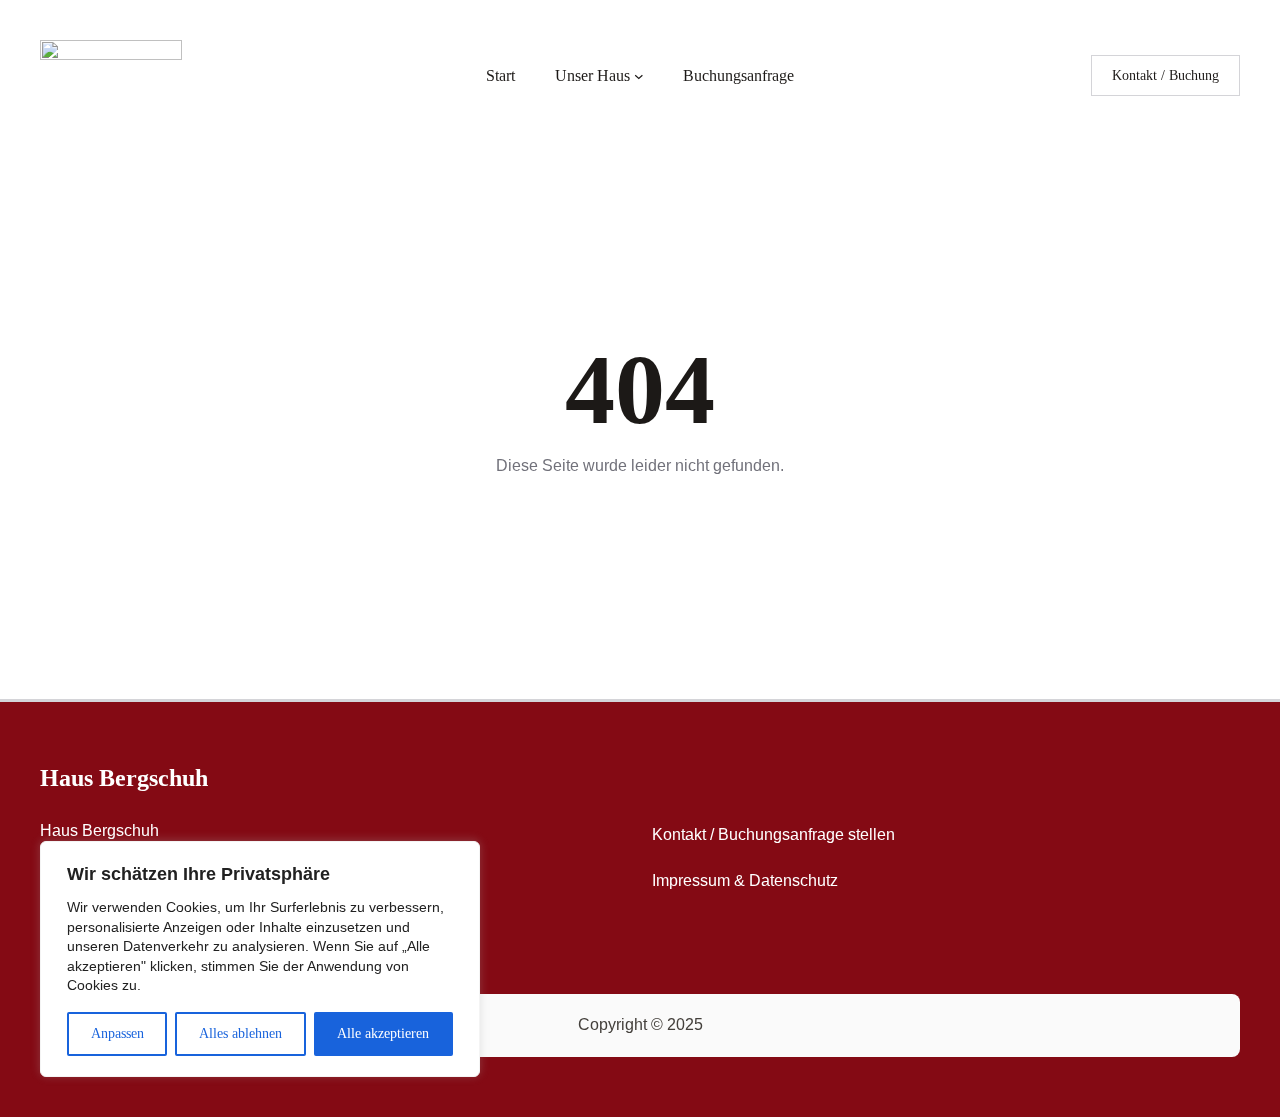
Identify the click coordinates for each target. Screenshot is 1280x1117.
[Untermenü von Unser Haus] (639, 76)
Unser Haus (592, 75)
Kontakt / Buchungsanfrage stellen (773, 834)
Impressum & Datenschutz (745, 880)
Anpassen (117, 1033)
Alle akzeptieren (383, 1033)
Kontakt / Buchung (1165, 75)
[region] (260, 959)
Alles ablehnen (240, 1033)
